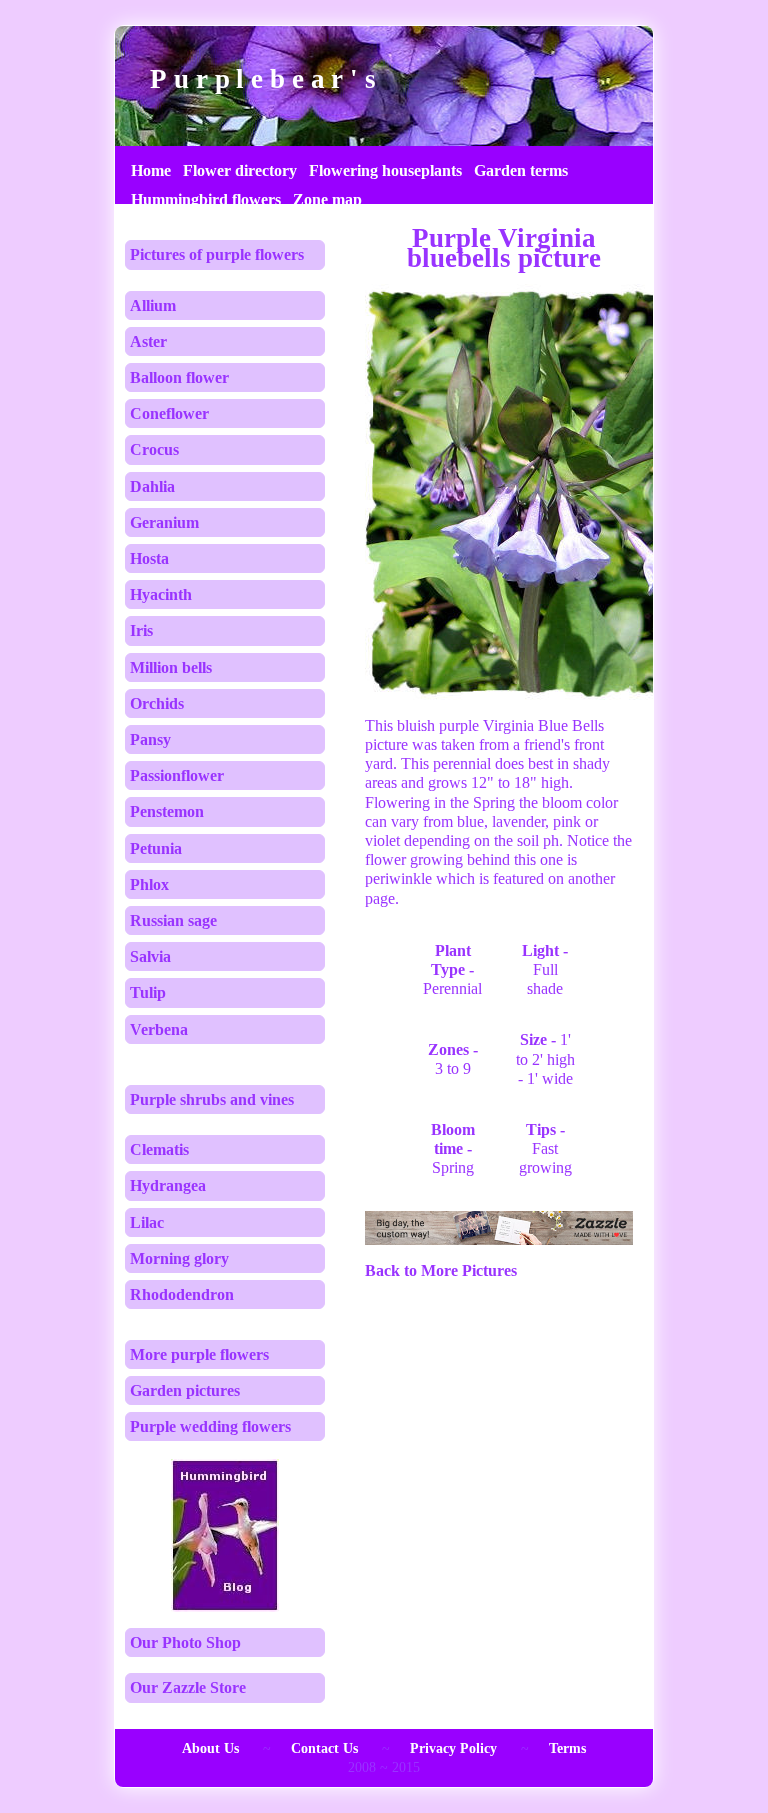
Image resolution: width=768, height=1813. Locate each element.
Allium (153, 305)
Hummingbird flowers (206, 199)
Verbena (159, 1029)
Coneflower (169, 413)
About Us (210, 1748)
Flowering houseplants (385, 170)
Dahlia (152, 486)
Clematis (159, 1149)
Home (151, 170)
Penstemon (167, 811)
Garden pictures (185, 1390)
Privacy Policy (453, 1748)
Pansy (150, 739)
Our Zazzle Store (188, 1687)
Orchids (157, 703)
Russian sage (173, 920)
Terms (567, 1748)
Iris (141, 630)
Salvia (150, 956)
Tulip (148, 992)
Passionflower (177, 775)
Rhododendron (182, 1294)
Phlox (149, 884)
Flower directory (240, 170)
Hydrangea (168, 1185)
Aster (148, 341)
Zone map (327, 199)
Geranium (164, 522)
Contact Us (324, 1748)
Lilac (147, 1222)
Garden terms (521, 170)
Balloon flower (179, 377)
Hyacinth (161, 594)
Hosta (149, 558)
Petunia (156, 848)
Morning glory (179, 1258)
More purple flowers (199, 1354)
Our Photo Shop (185, 1642)
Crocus (154, 449)
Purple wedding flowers (210, 1426)
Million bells (171, 667)
